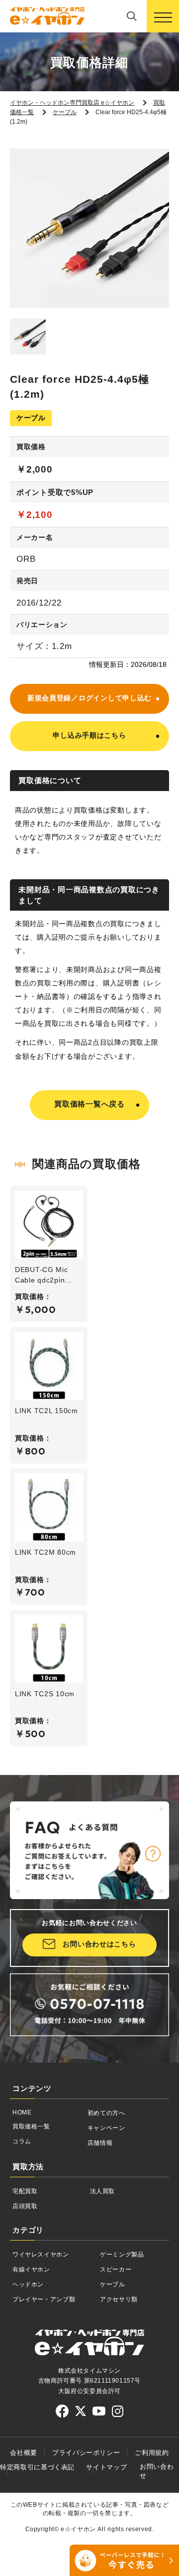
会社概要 (24, 2453)
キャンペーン (106, 2128)
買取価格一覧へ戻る (89, 1104)
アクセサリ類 (119, 2299)
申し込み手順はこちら (89, 735)
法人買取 (103, 2191)
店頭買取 (25, 2206)
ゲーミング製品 (122, 2254)
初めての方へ (106, 2113)
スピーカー (116, 2269)
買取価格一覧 (31, 2126)
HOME (22, 2112)
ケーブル (113, 2284)
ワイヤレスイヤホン (41, 2254)
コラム (22, 2141)
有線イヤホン (31, 2269)
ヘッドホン (28, 2284)
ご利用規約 (152, 2453)
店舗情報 (100, 2143)
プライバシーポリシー (86, 2453)
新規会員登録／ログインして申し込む (89, 698)
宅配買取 (25, 2191)
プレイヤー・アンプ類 (44, 2299)
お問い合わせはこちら (99, 1944)
